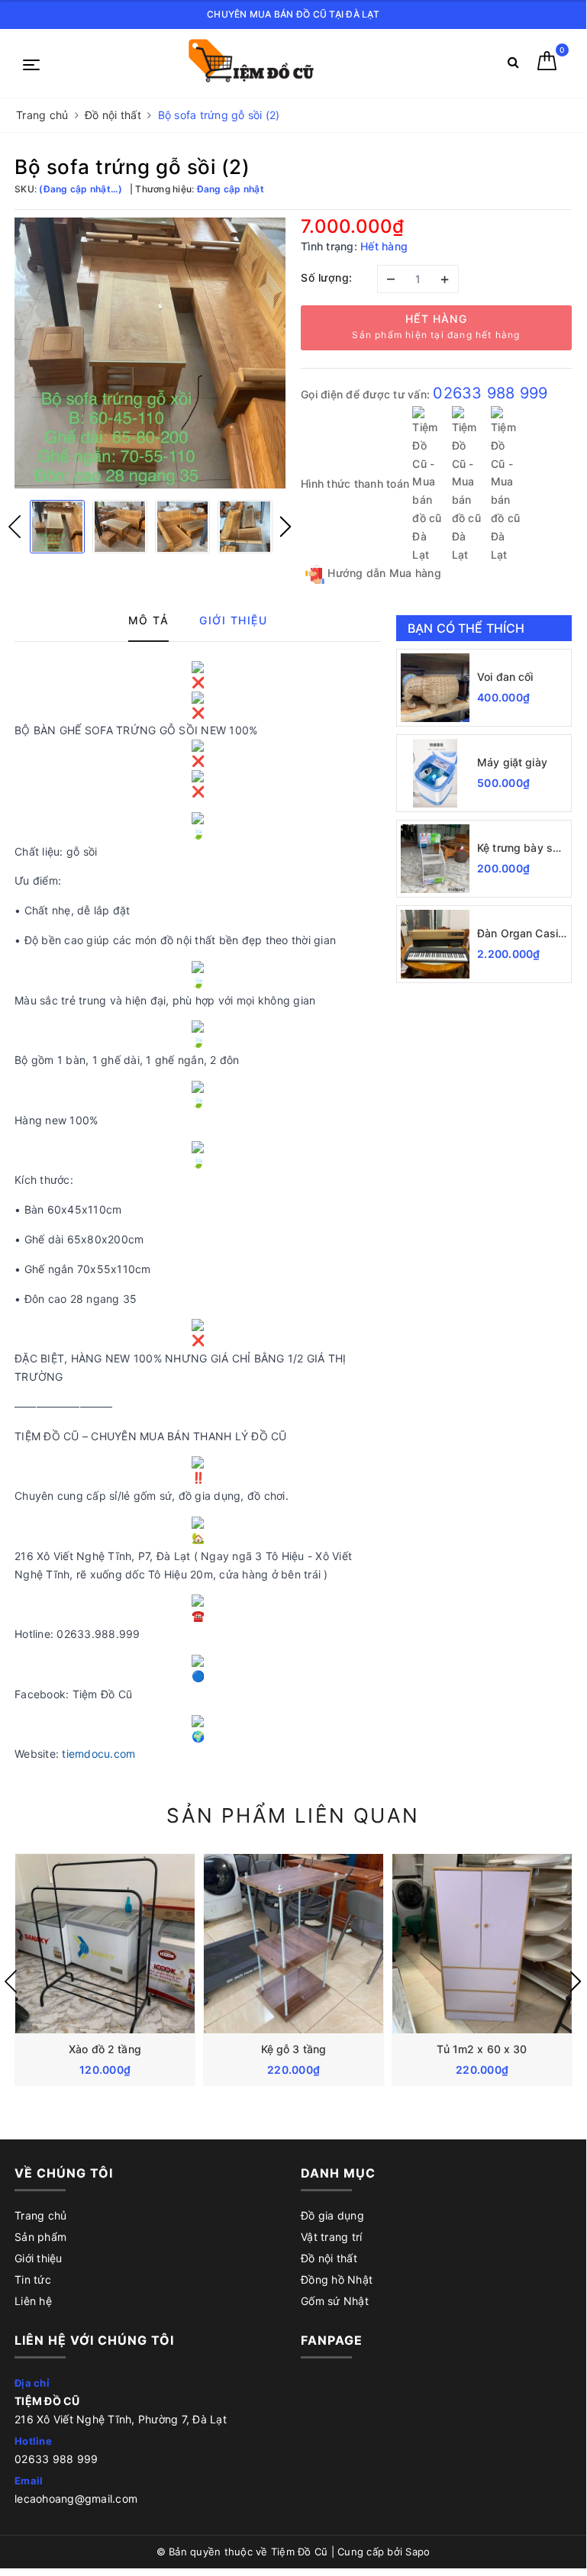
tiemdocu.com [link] (98, 1754)
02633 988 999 (490, 393)
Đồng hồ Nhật (337, 2279)
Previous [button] (15, 527)
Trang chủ (40, 2215)
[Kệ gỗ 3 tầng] (293, 1944)
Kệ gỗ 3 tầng (294, 2049)
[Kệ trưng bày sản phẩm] (435, 859)
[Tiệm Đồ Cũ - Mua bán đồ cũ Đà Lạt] (266, 64)
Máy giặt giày (512, 762)
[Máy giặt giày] (435, 773)
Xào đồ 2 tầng (105, 2049)
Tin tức (33, 2279)
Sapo (418, 2552)
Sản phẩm (40, 2237)
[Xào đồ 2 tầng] (105, 1944)
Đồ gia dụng (332, 2215)
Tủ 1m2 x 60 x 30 (482, 2049)
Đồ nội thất (329, 2258)
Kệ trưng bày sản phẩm (521, 848)
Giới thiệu (39, 2258)
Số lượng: (327, 277)
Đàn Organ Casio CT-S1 (521, 934)
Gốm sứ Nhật (335, 2301)
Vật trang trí (331, 2237)
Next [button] (285, 527)
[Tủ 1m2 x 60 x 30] (482, 1944)
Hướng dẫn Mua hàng (383, 573)
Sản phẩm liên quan (293, 1815)
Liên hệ (33, 2301)
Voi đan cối (505, 677)
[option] (150, 353)
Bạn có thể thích (466, 628)
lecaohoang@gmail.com (76, 2499)
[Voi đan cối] (435, 688)
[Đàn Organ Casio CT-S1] (435, 944)
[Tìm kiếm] (513, 65)
